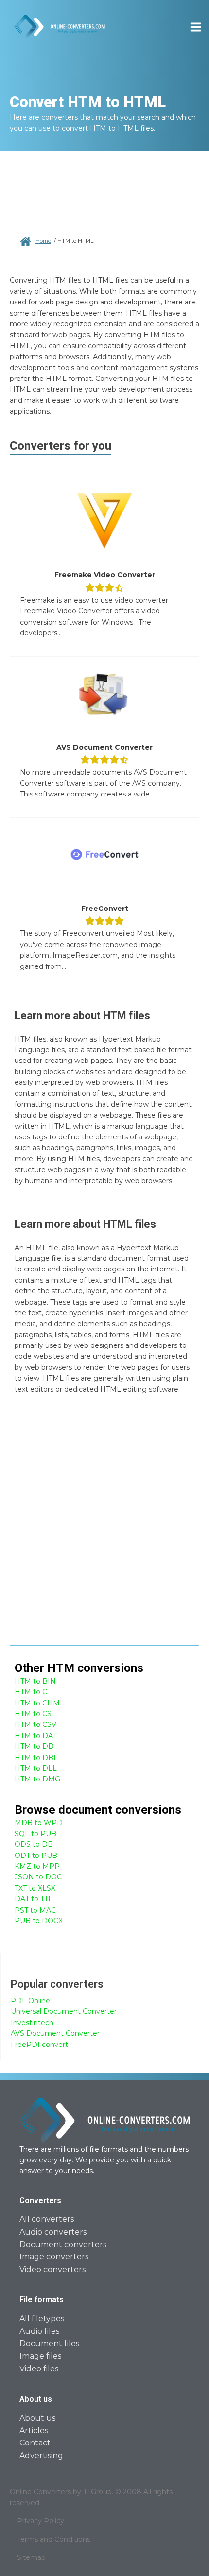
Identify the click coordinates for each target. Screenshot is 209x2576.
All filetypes (42, 2319)
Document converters (63, 2245)
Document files (49, 2343)
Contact (35, 2443)
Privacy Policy (41, 2521)
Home (43, 241)
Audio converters (53, 2232)
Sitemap (31, 2557)
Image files (40, 2356)
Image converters (54, 2257)
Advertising (41, 2455)
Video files (39, 2369)
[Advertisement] (104, 1526)
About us (37, 2418)
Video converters (52, 2269)
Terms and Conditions (54, 2539)
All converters (47, 2219)
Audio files (39, 2331)
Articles (34, 2431)
